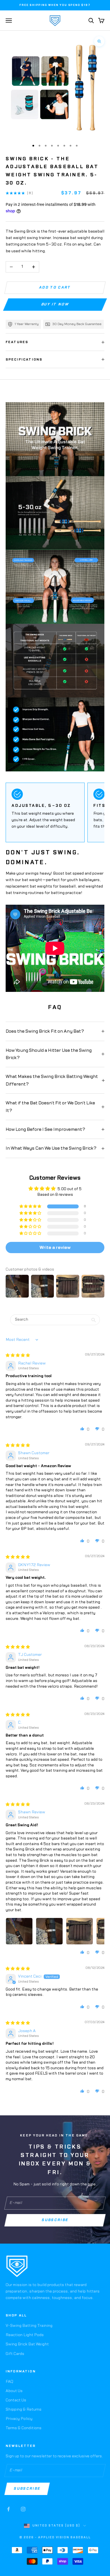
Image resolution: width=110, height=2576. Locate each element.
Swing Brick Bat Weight (27, 2344)
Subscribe (55, 2220)
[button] (31, 1207)
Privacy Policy (19, 2419)
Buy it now (55, 305)
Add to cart (55, 287)
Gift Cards (15, 2354)
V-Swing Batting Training (29, 2326)
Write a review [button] (55, 1248)
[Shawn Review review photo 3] (80, 1931)
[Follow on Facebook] (8, 2509)
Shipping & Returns (24, 2410)
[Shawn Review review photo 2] (49, 1931)
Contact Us (16, 2400)
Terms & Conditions (24, 2428)
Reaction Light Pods (25, 2335)
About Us (14, 2391)
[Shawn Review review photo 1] (19, 1931)
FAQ (9, 2382)
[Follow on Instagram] (23, 2509)
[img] (18, 1355)
